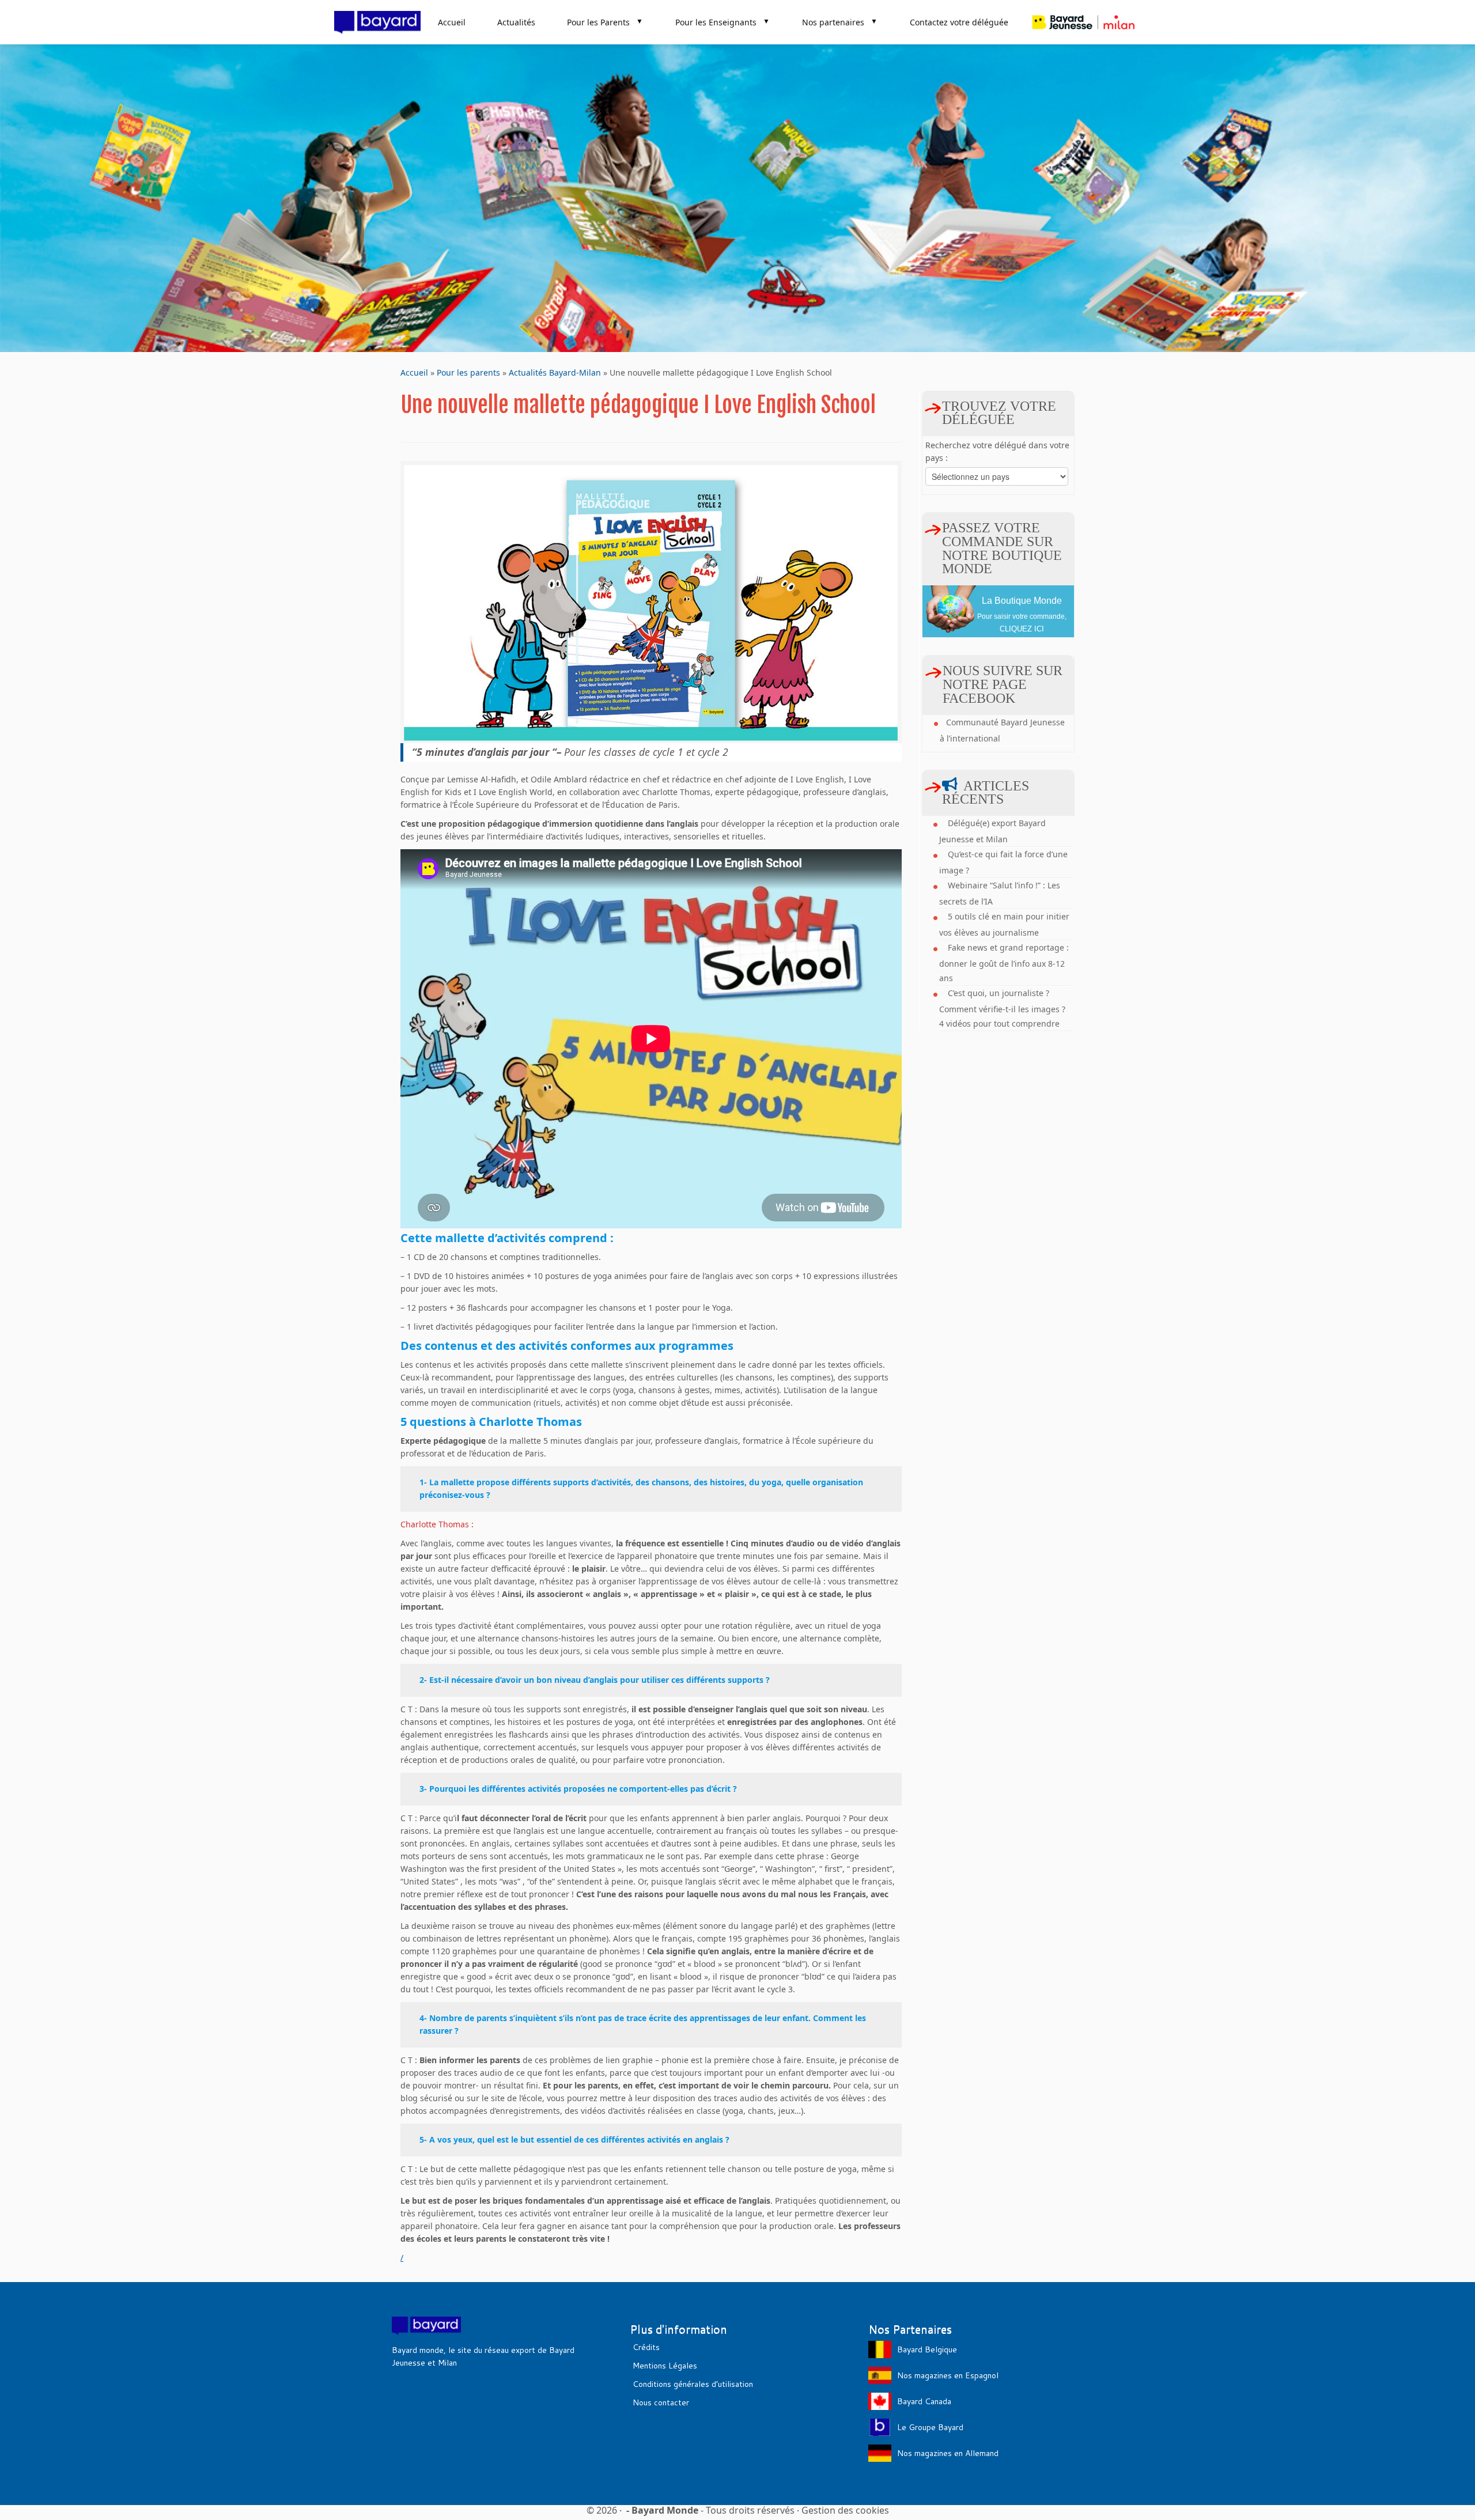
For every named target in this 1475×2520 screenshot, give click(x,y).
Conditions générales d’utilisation (693, 2384)
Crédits (646, 2347)
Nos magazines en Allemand (948, 2453)
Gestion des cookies (845, 2510)
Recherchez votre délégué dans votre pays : (997, 451)
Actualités (516, 22)
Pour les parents (468, 372)
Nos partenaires (840, 22)
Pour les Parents (605, 22)
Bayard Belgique (927, 2349)
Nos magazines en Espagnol (948, 2375)
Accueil (452, 22)
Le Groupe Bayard (930, 2427)
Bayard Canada (924, 2401)
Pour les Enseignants (723, 22)
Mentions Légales (665, 2366)
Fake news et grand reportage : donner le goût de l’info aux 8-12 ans (1004, 963)
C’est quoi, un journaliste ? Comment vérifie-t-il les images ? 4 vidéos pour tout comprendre (1002, 1008)
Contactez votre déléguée (959, 22)
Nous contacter (661, 2402)
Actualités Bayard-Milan (555, 372)
